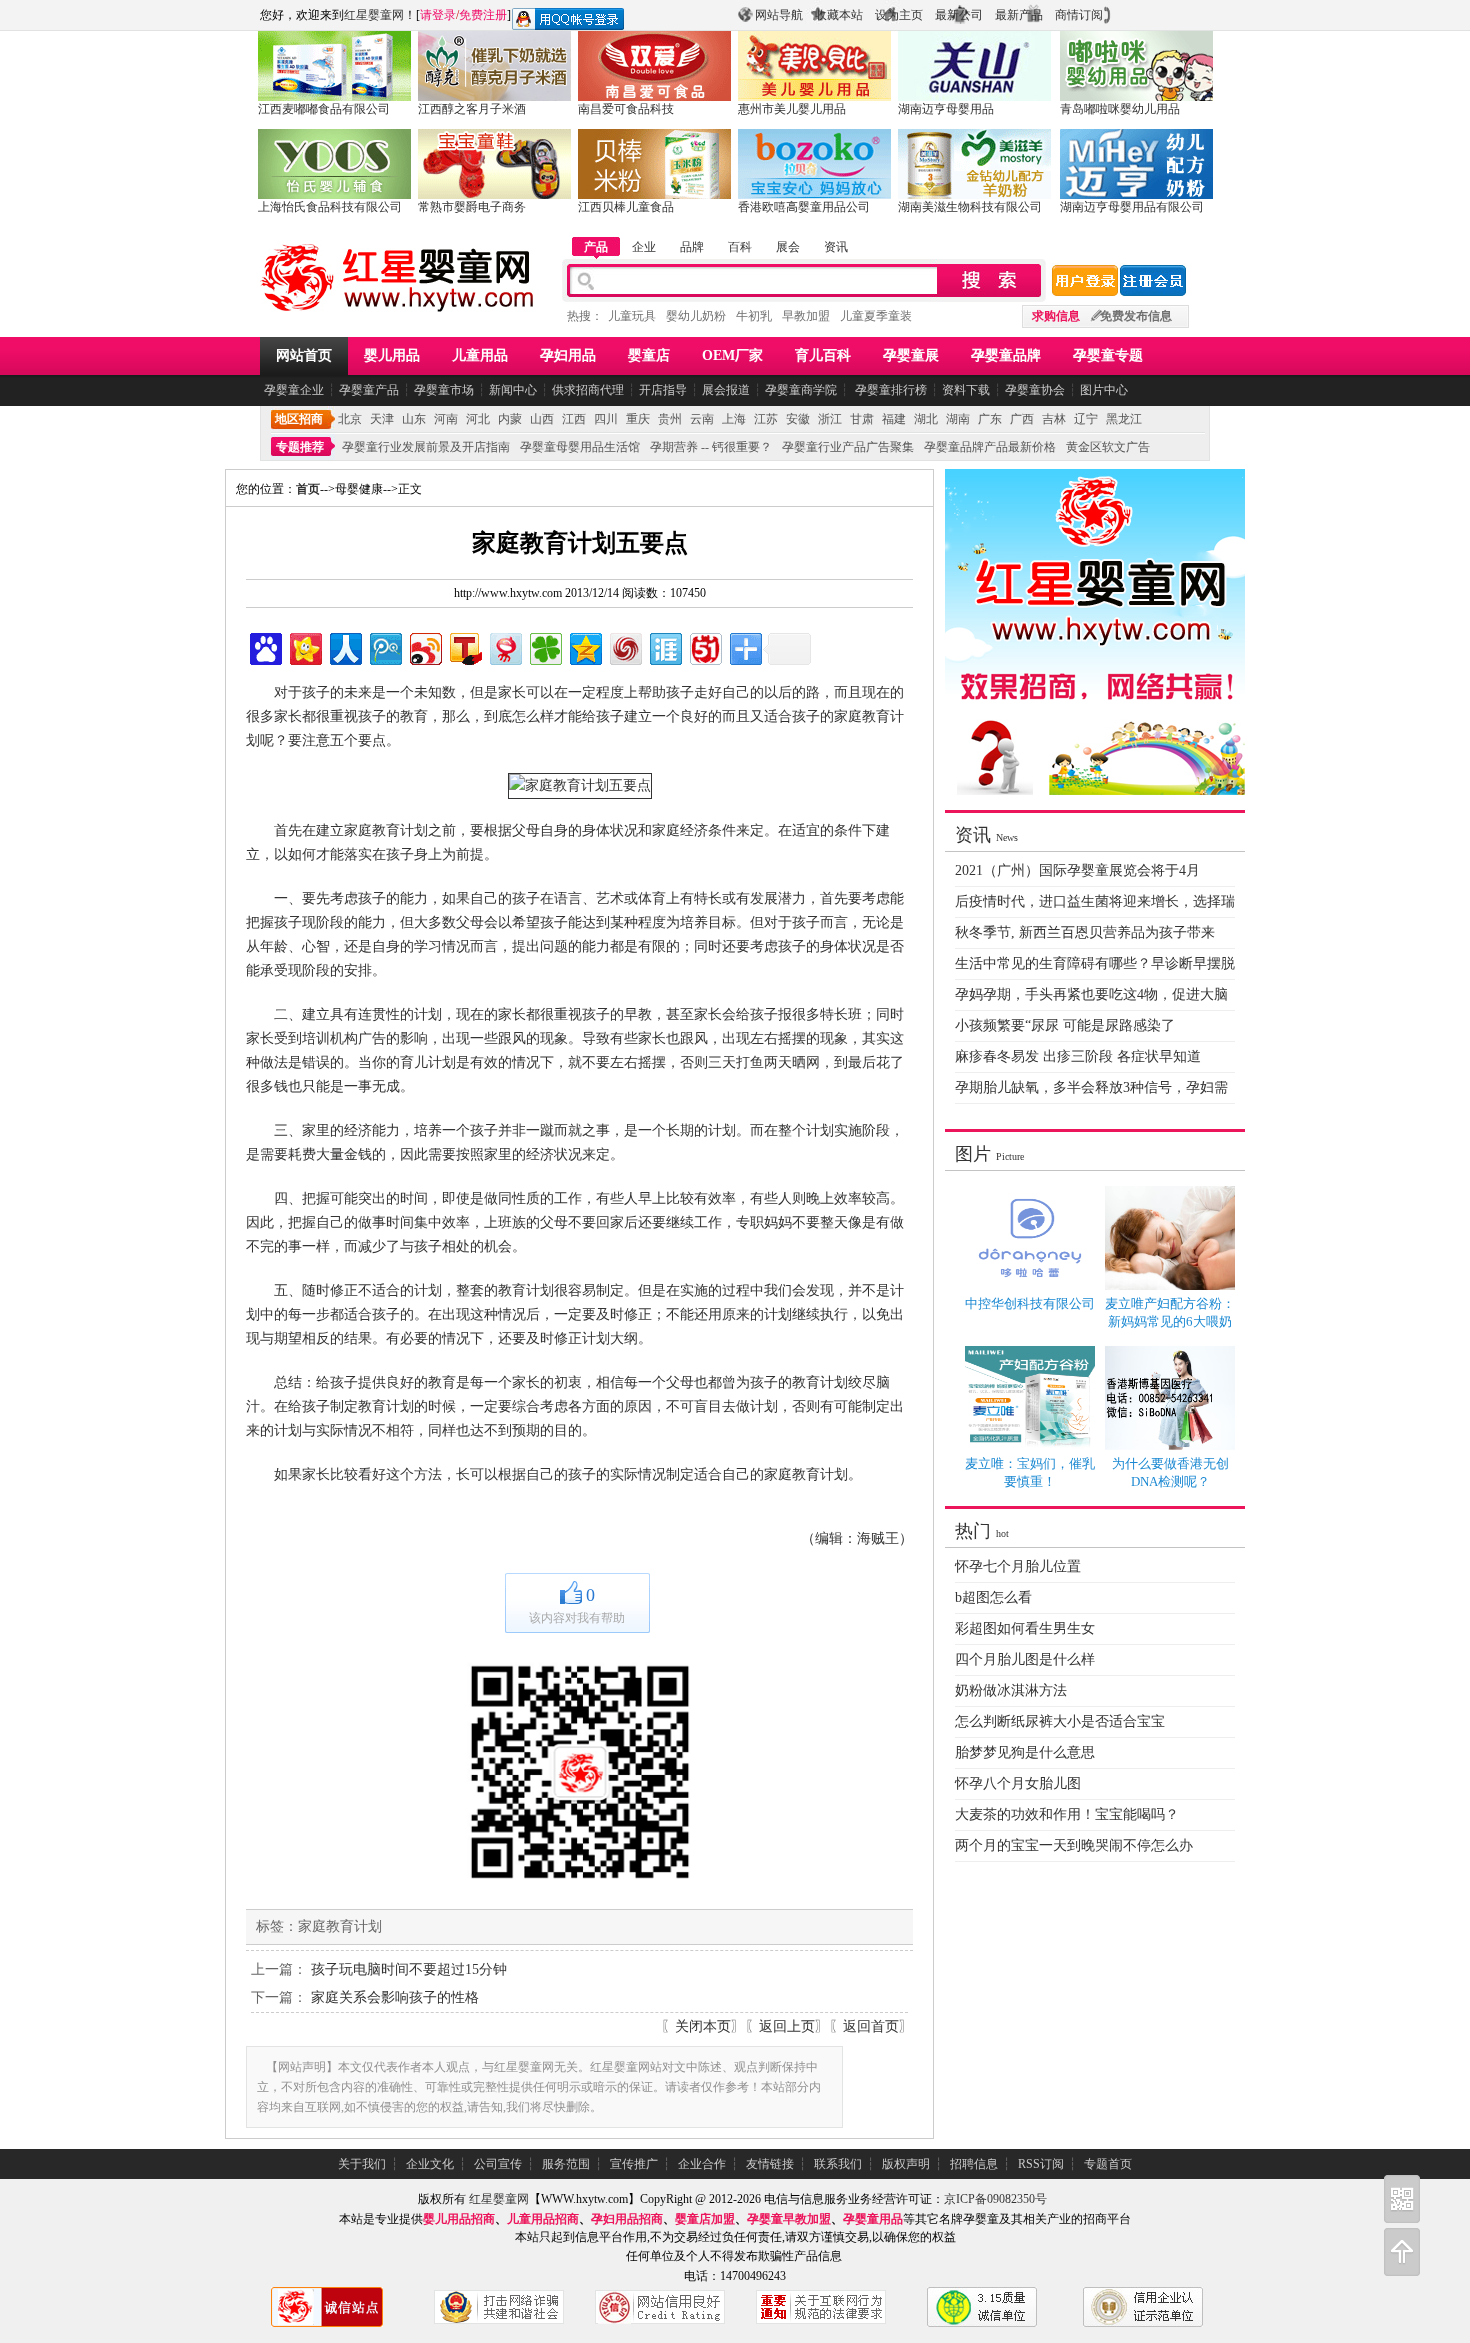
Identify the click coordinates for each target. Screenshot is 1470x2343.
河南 (446, 419)
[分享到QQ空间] (584, 646)
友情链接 (770, 2164)
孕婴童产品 (369, 390)
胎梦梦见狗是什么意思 (1025, 1752)
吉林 (1054, 419)
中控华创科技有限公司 (1030, 1303)
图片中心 (1104, 390)
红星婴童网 (374, 15)
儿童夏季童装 (876, 316)
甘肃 (862, 419)
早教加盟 (806, 316)
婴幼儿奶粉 (696, 316)
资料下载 (966, 390)
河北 (478, 419)
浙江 (830, 419)
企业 (644, 247)
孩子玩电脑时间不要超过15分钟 (409, 1969)
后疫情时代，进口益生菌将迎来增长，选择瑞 (1095, 901)
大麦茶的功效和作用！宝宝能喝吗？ (1067, 1814)
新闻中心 (513, 390)
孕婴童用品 (873, 2219)
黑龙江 (1124, 419)
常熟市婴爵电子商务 (472, 207)
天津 (382, 419)
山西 (542, 419)
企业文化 (430, 2164)
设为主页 (899, 15)
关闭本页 (703, 2026)
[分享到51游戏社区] (704, 646)
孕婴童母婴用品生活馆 (580, 447)
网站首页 (304, 355)
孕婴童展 (911, 355)
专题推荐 (300, 447)
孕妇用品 (568, 355)
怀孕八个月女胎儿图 (1018, 1783)
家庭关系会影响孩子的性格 (395, 1997)
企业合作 (702, 2164)
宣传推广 (634, 2164)
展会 (788, 247)
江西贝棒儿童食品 (626, 207)
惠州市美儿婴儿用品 (792, 109)
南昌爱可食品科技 (626, 109)
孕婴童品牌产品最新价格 (990, 447)
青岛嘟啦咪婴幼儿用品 (1120, 109)
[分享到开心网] (304, 646)
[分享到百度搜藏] (264, 646)
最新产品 (1019, 15)
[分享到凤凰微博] (624, 646)
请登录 (438, 15)
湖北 (926, 419)
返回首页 (871, 2026)
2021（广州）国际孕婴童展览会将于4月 (1077, 870)
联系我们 (838, 2164)
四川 (606, 419)
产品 (596, 247)
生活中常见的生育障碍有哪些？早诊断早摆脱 (1095, 963)
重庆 (638, 419)
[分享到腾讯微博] (384, 646)
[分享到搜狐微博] (464, 646)
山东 (414, 419)
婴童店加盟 (705, 2219)
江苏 (766, 419)
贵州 (670, 419)
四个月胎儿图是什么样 (1025, 1659)
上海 (734, 419)
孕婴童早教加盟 (789, 2219)
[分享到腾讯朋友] (544, 646)
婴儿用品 (392, 355)
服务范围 (566, 2164)
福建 (894, 419)
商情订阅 (1079, 15)
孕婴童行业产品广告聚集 (848, 447)
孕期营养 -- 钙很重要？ (711, 447)
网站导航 (779, 15)
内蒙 (510, 419)
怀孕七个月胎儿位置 (1018, 1566)
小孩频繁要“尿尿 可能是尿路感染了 (1065, 1025)
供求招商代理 (588, 390)
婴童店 (649, 355)
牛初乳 (754, 316)
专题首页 (1108, 2164)
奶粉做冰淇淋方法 (1011, 1690)
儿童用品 (480, 355)
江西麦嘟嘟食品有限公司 (324, 109)
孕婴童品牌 (1006, 355)
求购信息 (1056, 316)
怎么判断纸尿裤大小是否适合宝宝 (1060, 1721)
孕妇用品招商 (627, 2219)
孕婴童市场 (444, 390)
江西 (574, 419)
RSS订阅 (1041, 2164)
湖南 (958, 419)
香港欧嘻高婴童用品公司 (804, 207)
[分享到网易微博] (504, 646)
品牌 (692, 247)
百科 (740, 247)
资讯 (836, 247)
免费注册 (483, 15)
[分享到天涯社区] (664, 646)
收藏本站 (839, 15)
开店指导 (663, 390)
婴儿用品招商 (459, 2219)
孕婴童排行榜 (889, 390)
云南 (702, 419)
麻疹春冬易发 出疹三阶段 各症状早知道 (1078, 1056)
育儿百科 (823, 355)
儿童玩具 (632, 316)
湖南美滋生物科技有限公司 (970, 207)
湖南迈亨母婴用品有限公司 (1132, 207)
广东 (990, 419)
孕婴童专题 (1108, 355)
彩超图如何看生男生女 (1025, 1628)
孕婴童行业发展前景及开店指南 (426, 447)
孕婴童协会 (1035, 390)
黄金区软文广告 (1108, 447)
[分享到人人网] (344, 646)
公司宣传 (498, 2164)
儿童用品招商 (543, 2219)
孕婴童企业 (294, 390)
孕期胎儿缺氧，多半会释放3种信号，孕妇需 (1091, 1087)
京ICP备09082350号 (995, 2199)
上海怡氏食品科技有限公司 (330, 207)
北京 (350, 419)
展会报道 (726, 390)
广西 (1022, 419)
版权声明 (906, 2164)
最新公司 (959, 15)
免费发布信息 (1136, 316)
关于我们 (362, 2164)
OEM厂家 (732, 355)
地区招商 (299, 419)
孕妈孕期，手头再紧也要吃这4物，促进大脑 (1091, 994)
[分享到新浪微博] (424, 646)
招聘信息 (974, 2164)
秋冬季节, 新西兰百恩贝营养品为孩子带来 (1085, 932)
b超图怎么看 (993, 1597)
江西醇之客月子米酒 (472, 109)
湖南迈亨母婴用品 (946, 109)
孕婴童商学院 (801, 390)
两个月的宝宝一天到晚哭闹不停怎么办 (1074, 1845)
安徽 (798, 419)
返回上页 (787, 2026)
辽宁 (1086, 419)
